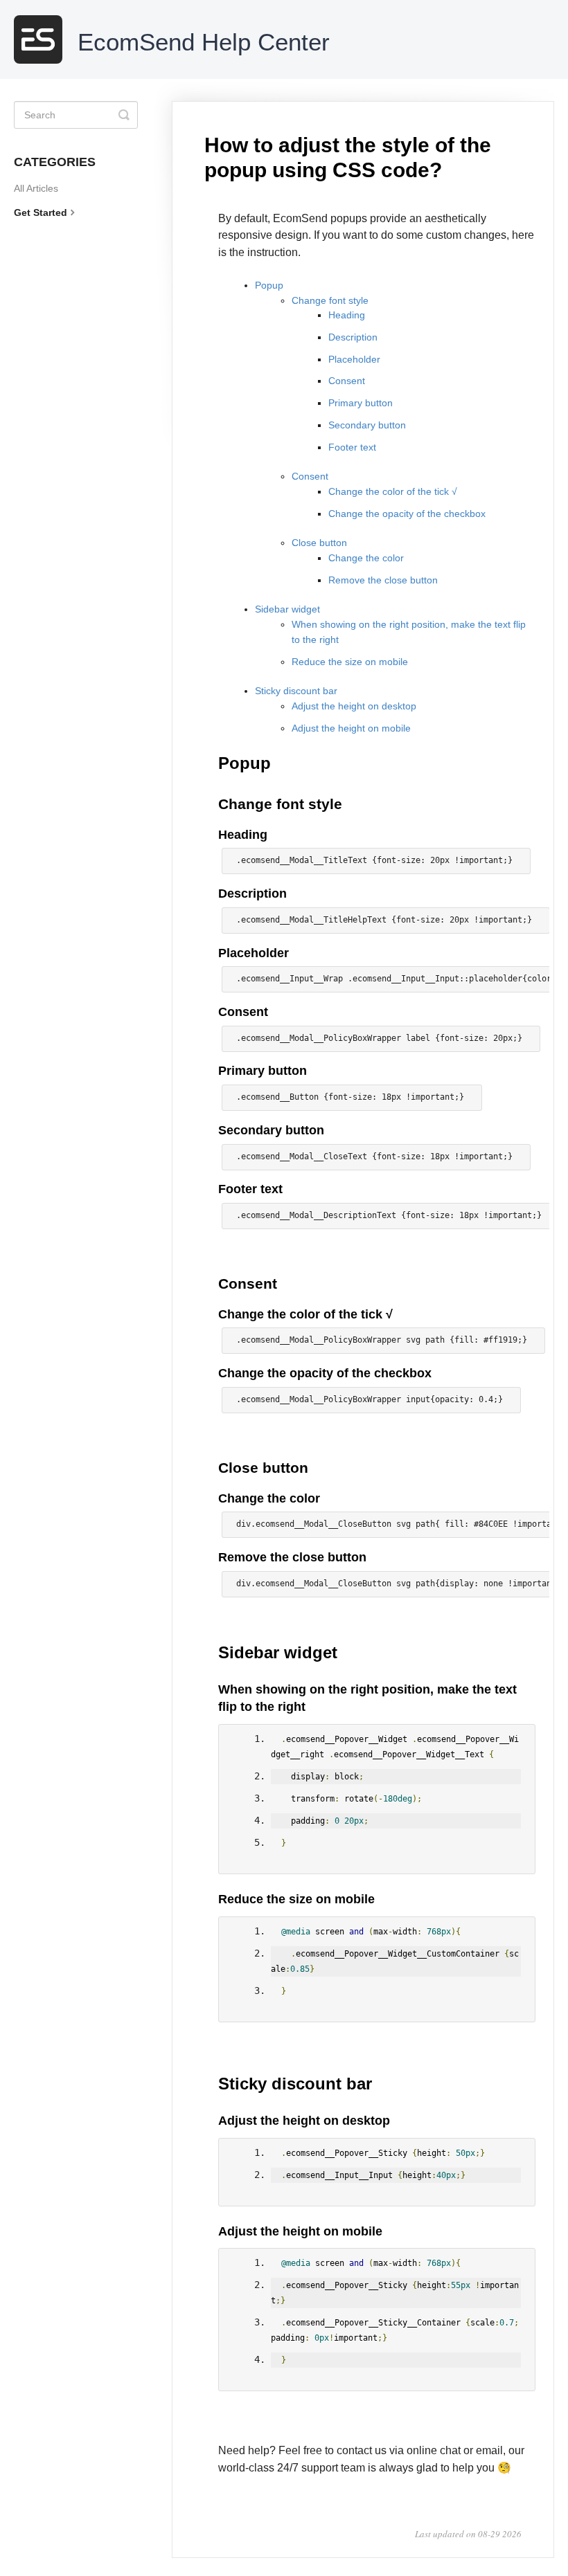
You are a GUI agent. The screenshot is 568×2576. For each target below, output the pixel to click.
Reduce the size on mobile (350, 662)
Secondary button (367, 425)
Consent (347, 381)
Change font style (330, 300)
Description (353, 337)
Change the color (366, 558)
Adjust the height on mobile (351, 728)
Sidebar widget (287, 609)
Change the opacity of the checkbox (407, 514)
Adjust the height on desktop (354, 706)
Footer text (352, 447)
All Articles (36, 188)
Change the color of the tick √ (393, 491)
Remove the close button (383, 580)
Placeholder (354, 359)
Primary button (361, 403)
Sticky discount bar (296, 691)
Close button (319, 543)
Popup (269, 285)
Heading (347, 315)
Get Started (41, 212)
